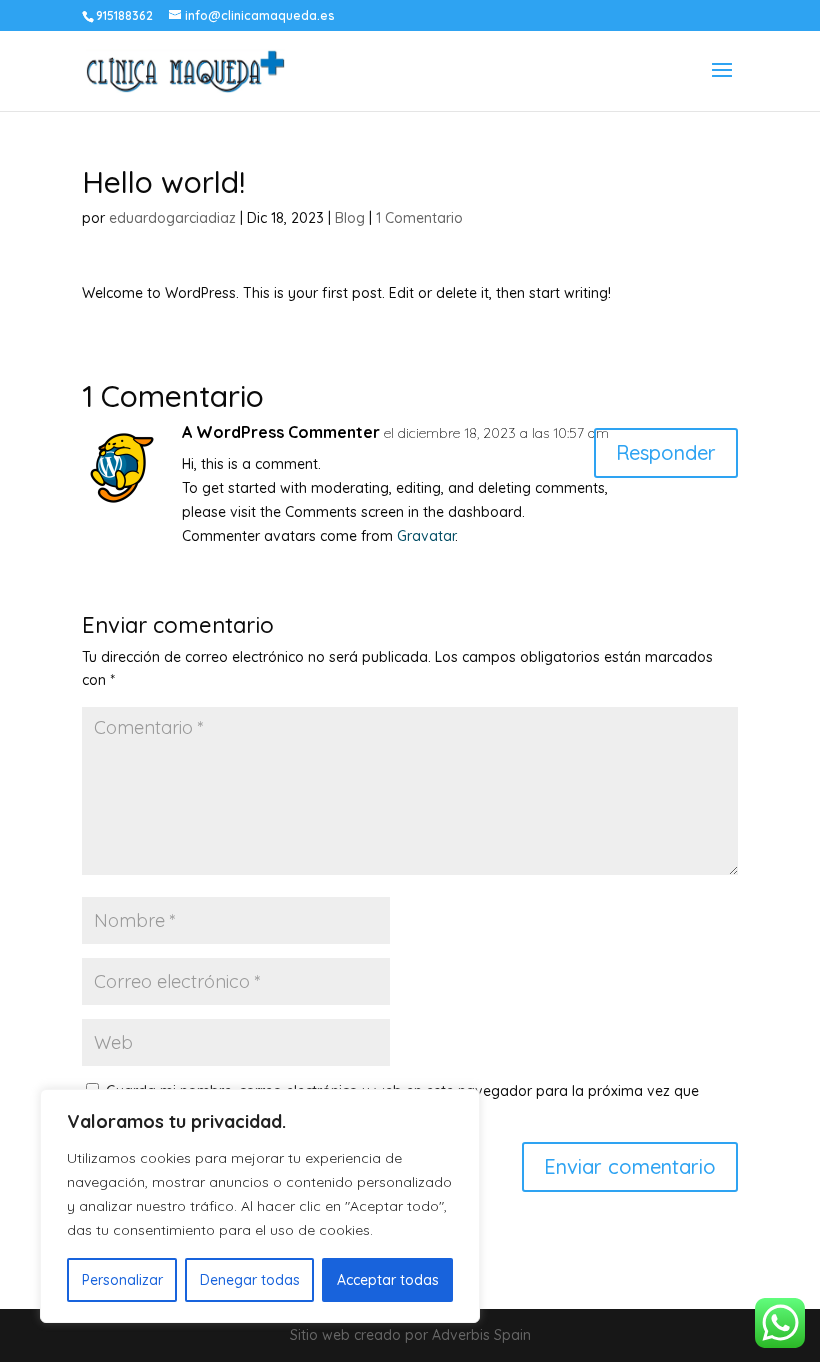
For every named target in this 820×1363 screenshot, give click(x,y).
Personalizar (122, 1280)
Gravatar (426, 536)
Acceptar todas (388, 1280)
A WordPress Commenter (281, 432)
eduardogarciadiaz (172, 218)
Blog (350, 218)
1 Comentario (419, 218)
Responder (666, 452)
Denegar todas (250, 1280)
